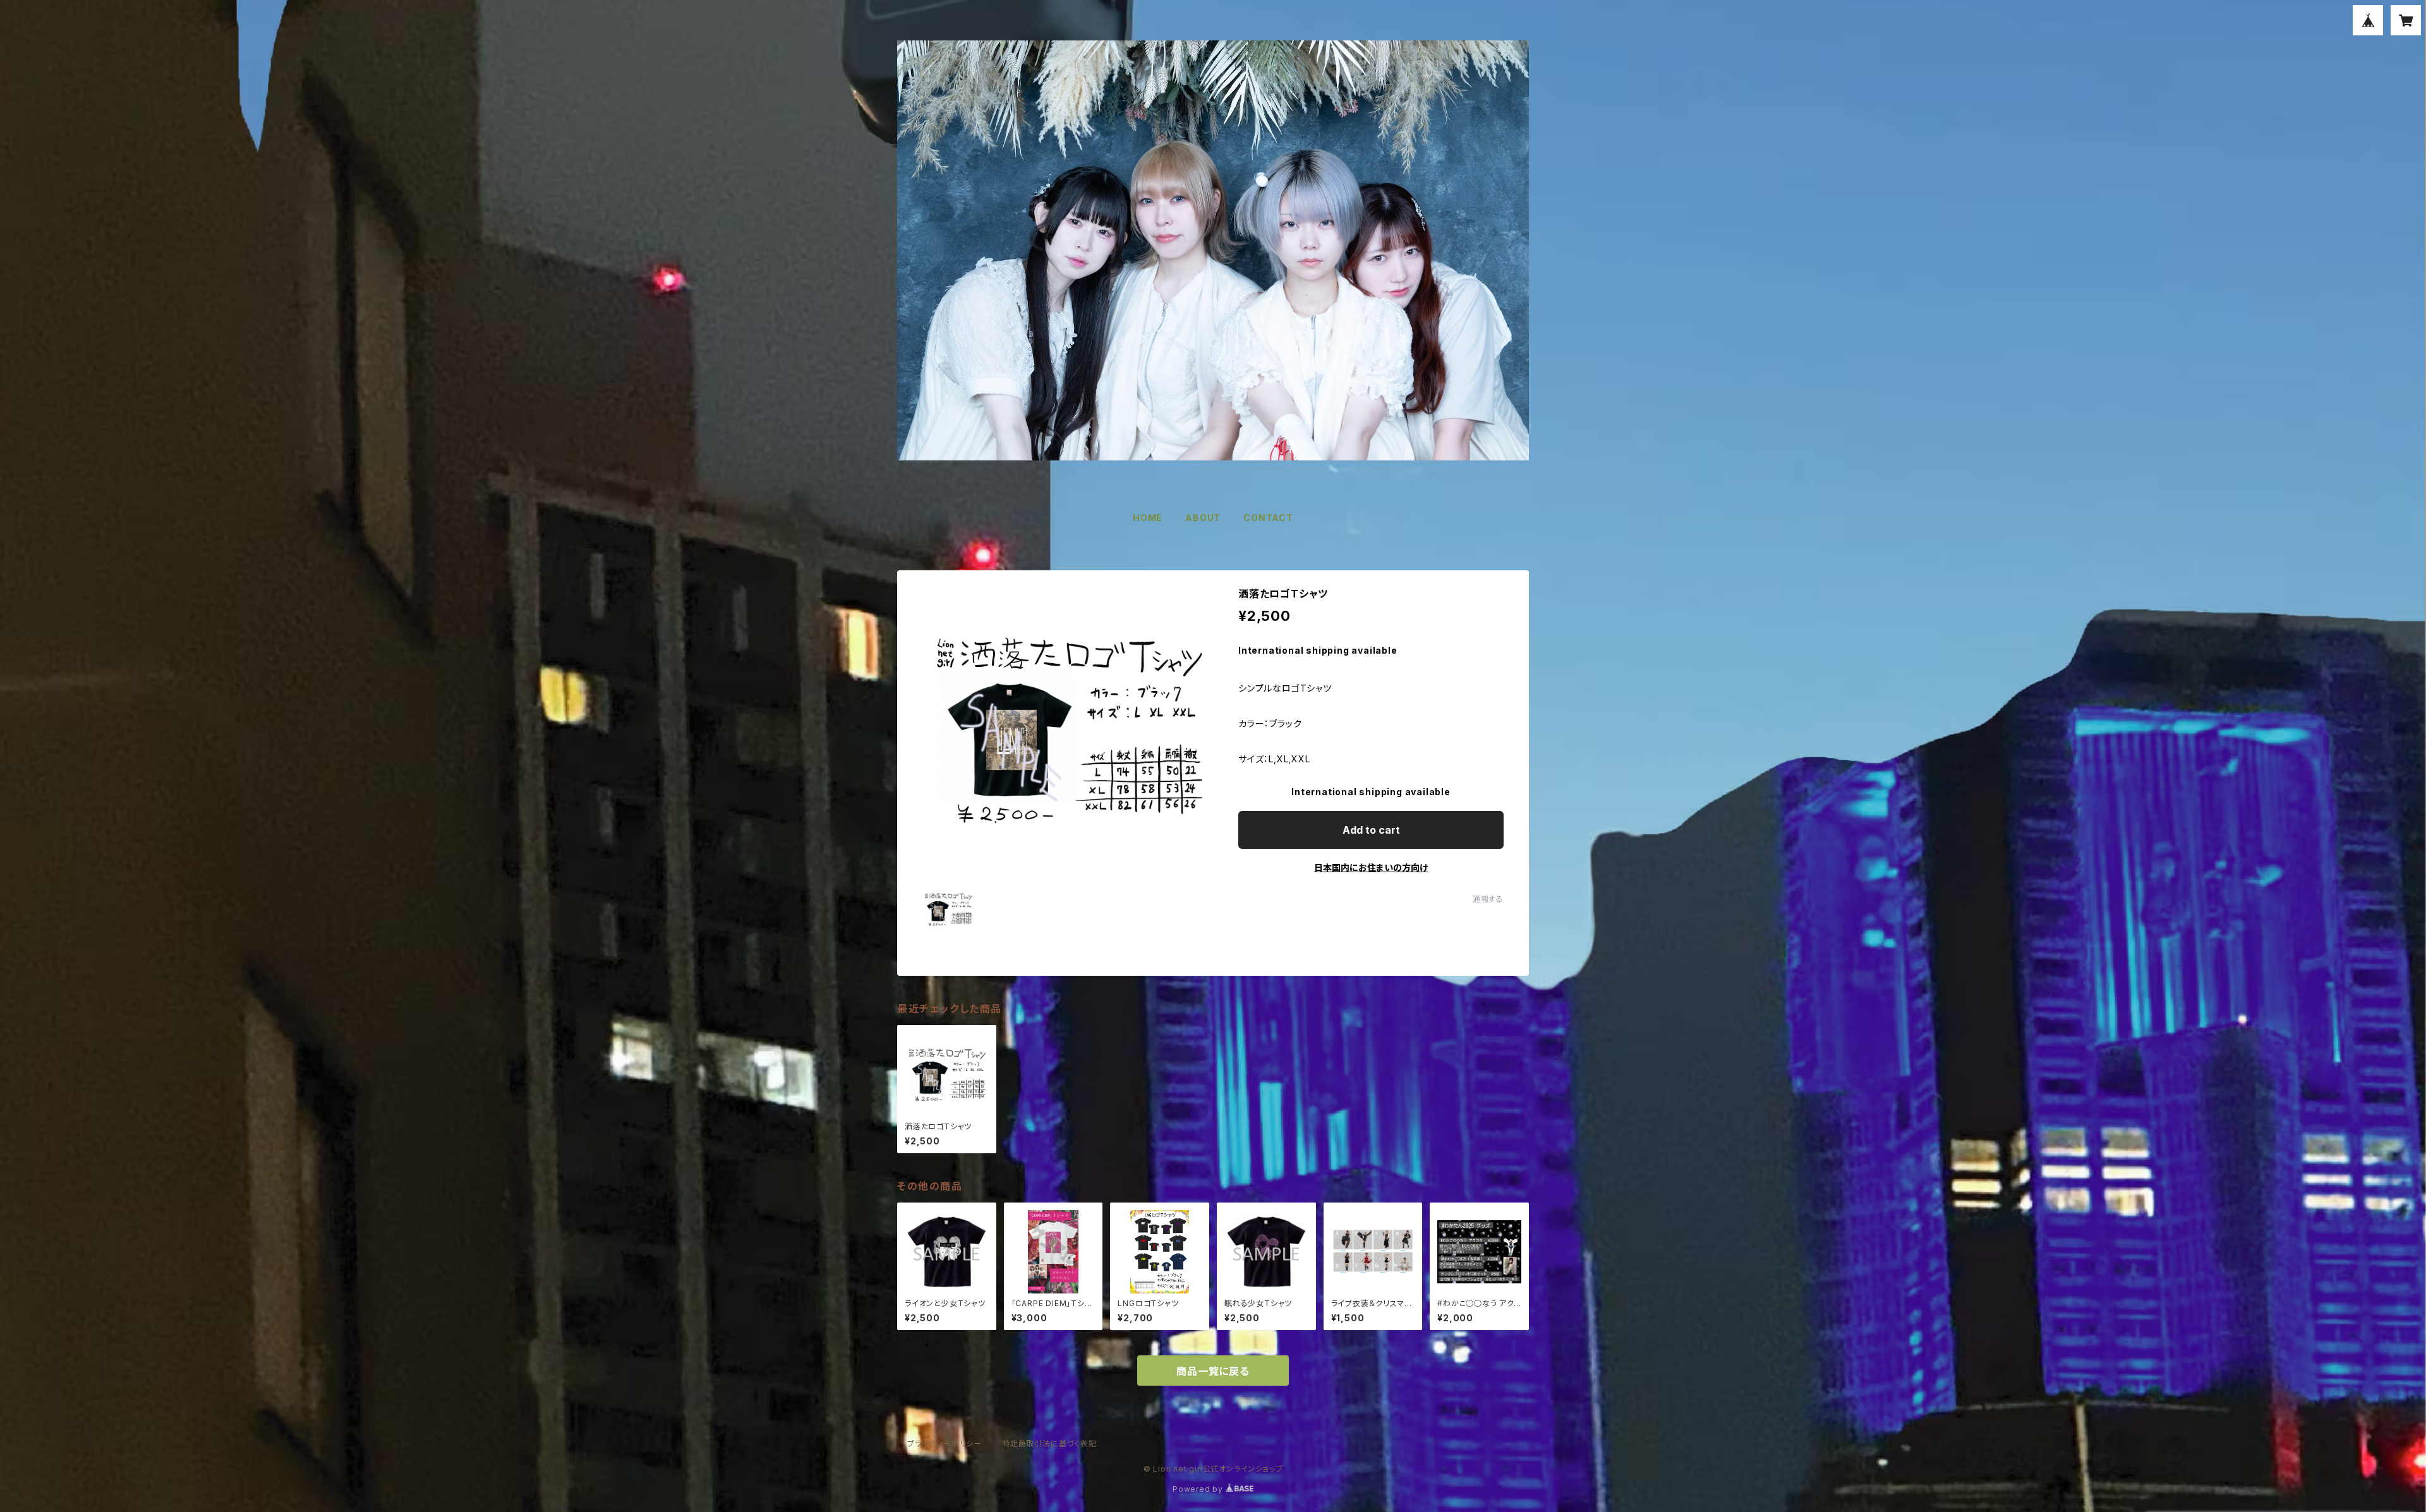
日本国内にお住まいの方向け (1371, 867)
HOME (1148, 518)
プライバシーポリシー (944, 1443)
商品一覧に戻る (1213, 1371)
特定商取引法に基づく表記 (1049, 1443)
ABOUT (1203, 518)
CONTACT (1268, 518)
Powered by (1199, 1489)
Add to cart (1371, 830)
